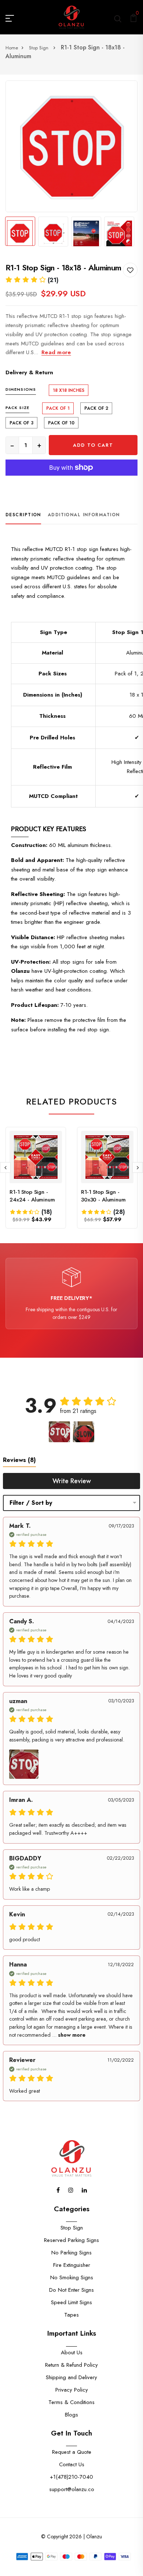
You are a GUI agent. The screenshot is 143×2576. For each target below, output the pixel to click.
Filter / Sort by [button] (31, 1503)
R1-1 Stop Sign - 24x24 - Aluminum (32, 1196)
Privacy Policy (72, 2390)
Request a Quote (72, 2452)
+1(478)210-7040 (71, 2477)
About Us (72, 2352)
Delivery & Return (29, 372)
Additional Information (84, 515)
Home (12, 48)
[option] (71, 146)
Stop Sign (39, 48)
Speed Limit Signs (71, 2302)
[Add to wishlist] (130, 270)
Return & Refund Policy (71, 2365)
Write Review (72, 1481)
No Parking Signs (71, 2253)
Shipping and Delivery (71, 2377)
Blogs (71, 2415)
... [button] (68, 2035)
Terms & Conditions (71, 2402)
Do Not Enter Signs (71, 2290)
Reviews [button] (19, 1460)
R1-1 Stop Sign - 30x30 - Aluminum (103, 1196)
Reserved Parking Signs (71, 2240)
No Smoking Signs (72, 2277)
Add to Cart (93, 445)
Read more (56, 352)
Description (23, 515)
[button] (32, 280)
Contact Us (72, 2464)
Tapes (71, 2315)
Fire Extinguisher (72, 2265)
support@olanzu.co (72, 2489)
